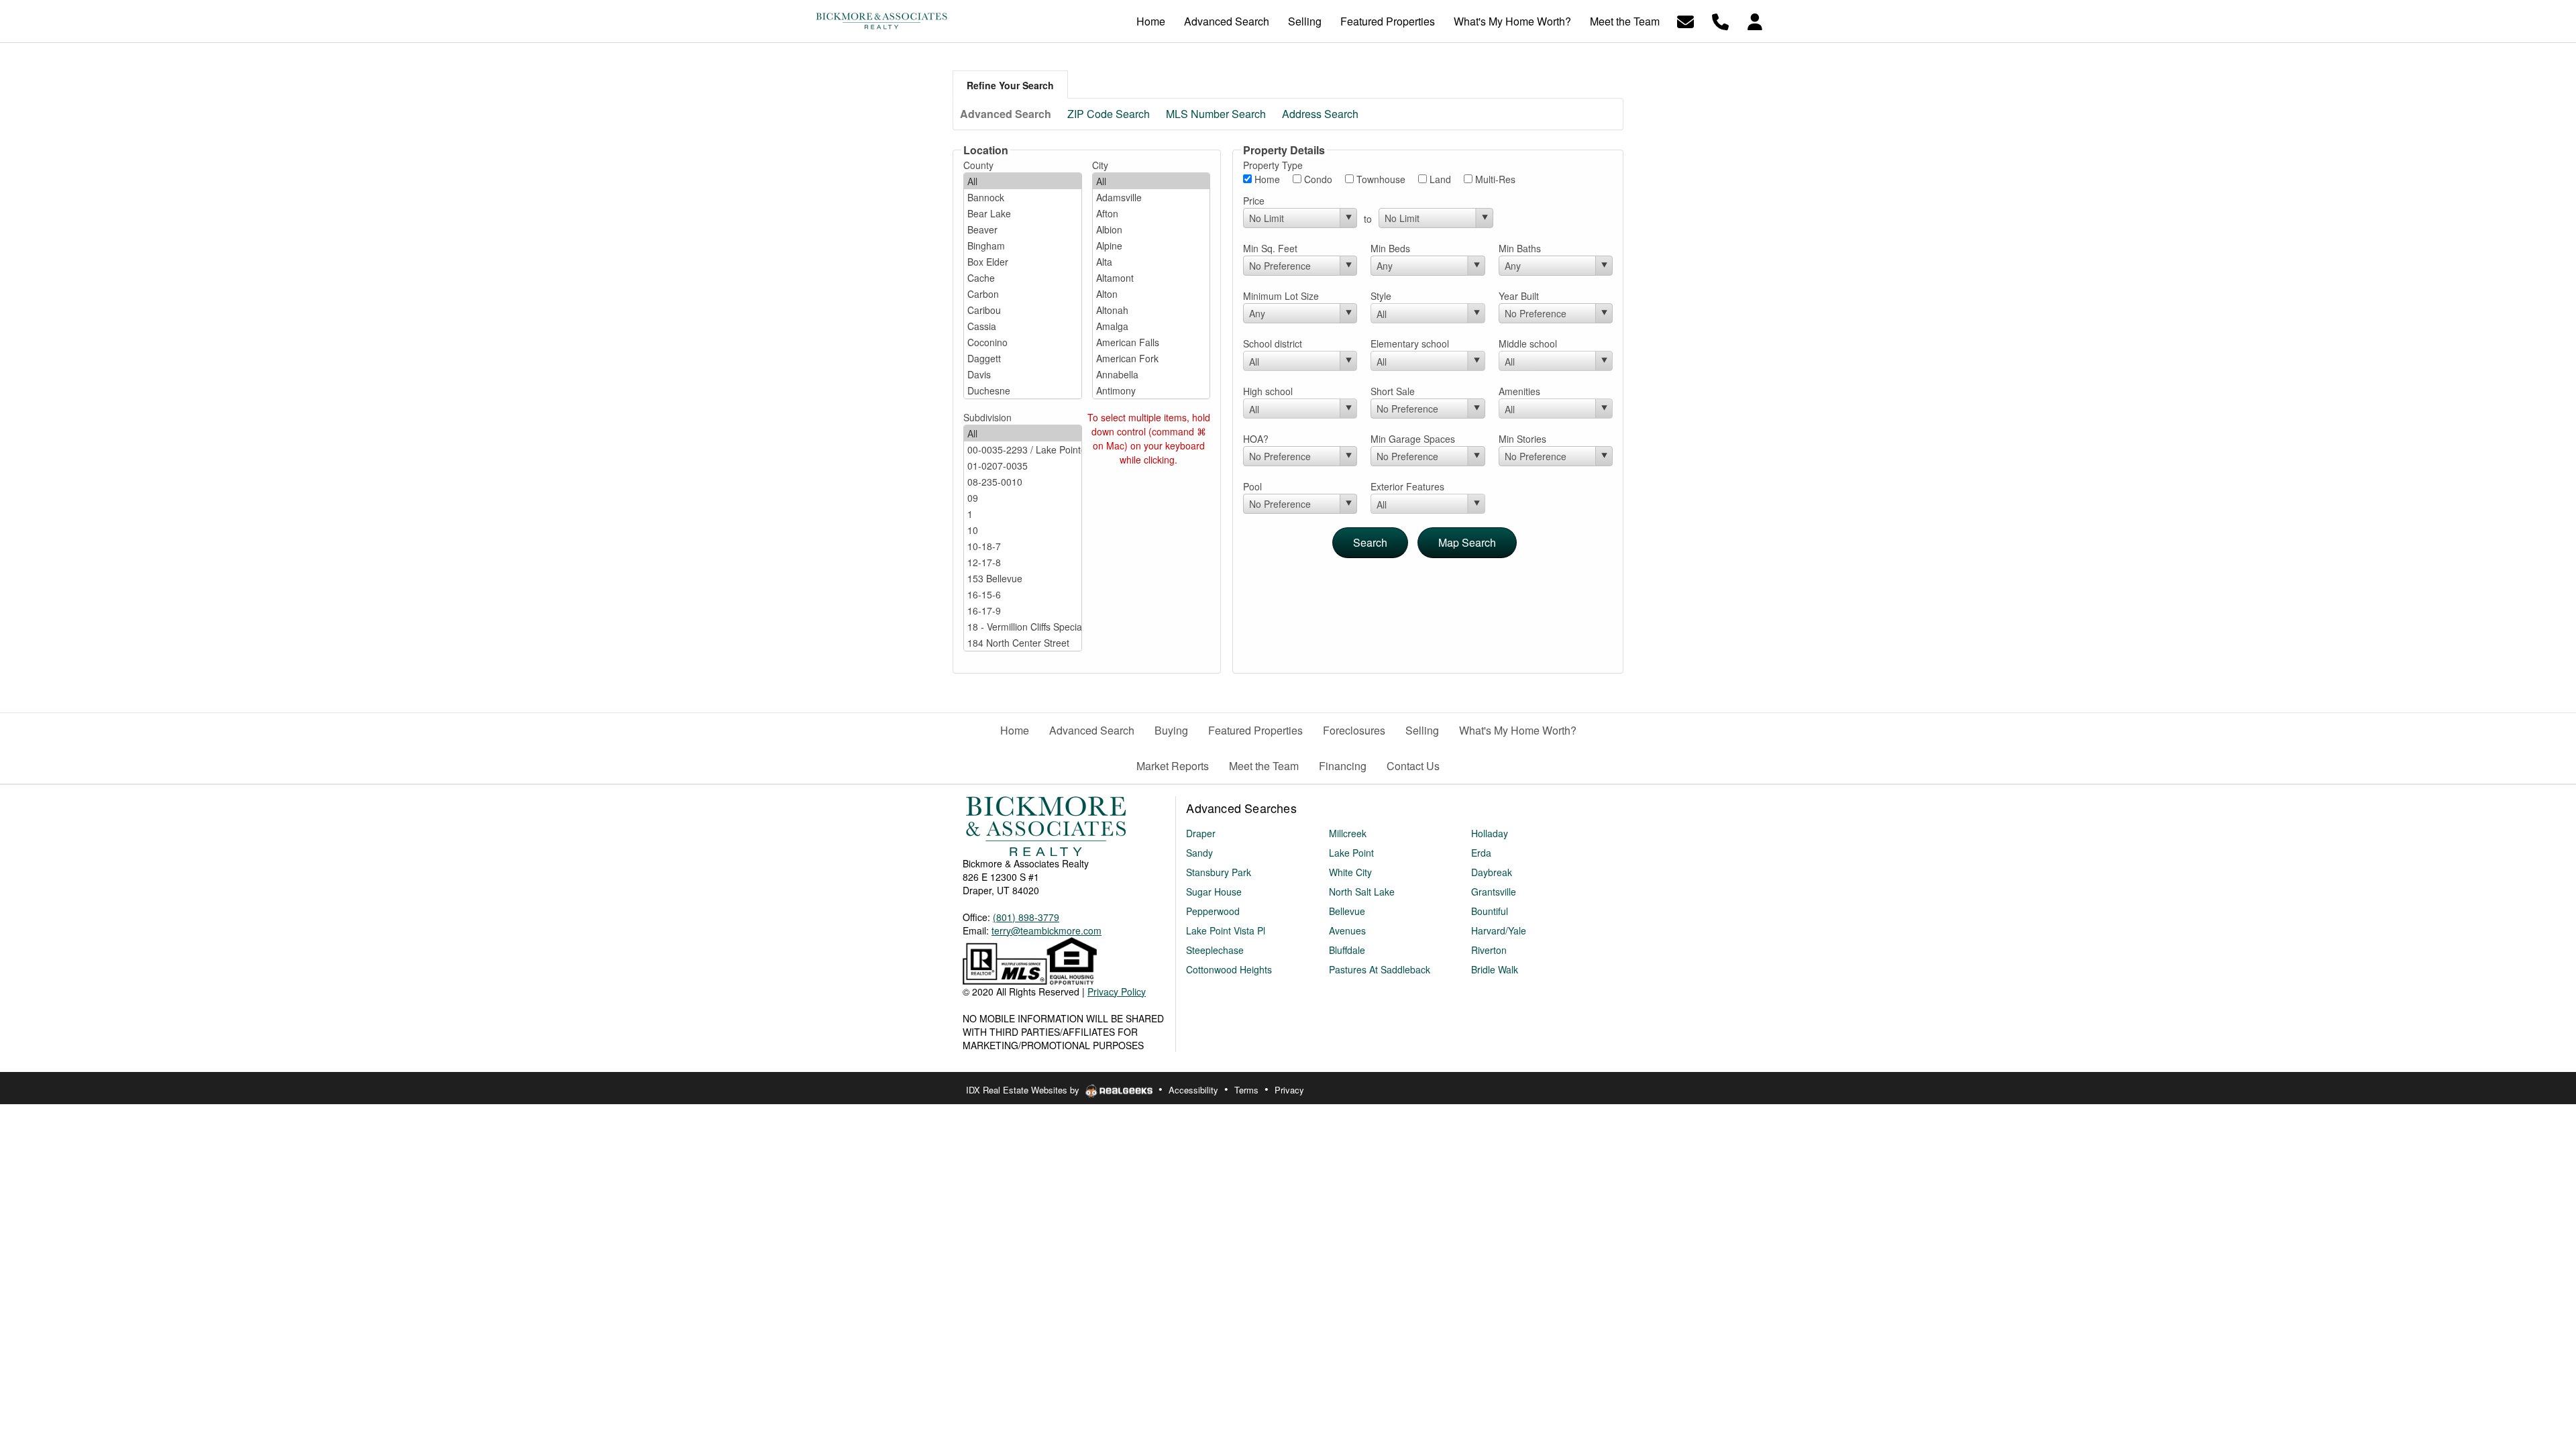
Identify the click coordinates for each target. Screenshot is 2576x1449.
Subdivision (987, 417)
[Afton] (1151, 213)
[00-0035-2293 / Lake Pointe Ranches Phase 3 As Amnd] (1023, 449)
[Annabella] (1151, 374)
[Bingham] (1023, 246)
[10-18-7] (1023, 546)
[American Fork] (1151, 358)
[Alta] (1151, 262)
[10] (1023, 530)
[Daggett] (1023, 358)
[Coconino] (1023, 342)
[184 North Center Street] (1023, 643)
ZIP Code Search (1109, 114)
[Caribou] (1023, 310)
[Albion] (1151, 229)
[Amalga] (1151, 326)
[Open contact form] (1685, 20)
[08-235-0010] (1023, 482)
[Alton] (1151, 294)
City (1100, 165)
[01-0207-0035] (1023, 466)
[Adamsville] (1151, 197)
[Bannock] (1023, 197)
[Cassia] (1023, 326)
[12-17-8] (1023, 562)
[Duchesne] (1023, 390)
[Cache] (1023, 278)
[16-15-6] (1023, 594)
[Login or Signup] (1755, 20)
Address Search (1320, 114)
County (978, 165)
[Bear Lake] (1023, 213)
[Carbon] (1023, 294)
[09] (1023, 498)
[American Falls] (1151, 342)
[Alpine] (1151, 246)
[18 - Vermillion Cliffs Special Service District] (1023, 627)
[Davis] (1023, 374)
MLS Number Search (1216, 114)
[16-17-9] (1023, 610)
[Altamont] (1151, 278)
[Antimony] (1151, 390)
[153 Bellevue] (1023, 578)
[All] (1023, 181)
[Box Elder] (1023, 262)
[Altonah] (1151, 310)
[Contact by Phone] (1720, 20)
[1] (1023, 514)
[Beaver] (1023, 229)
